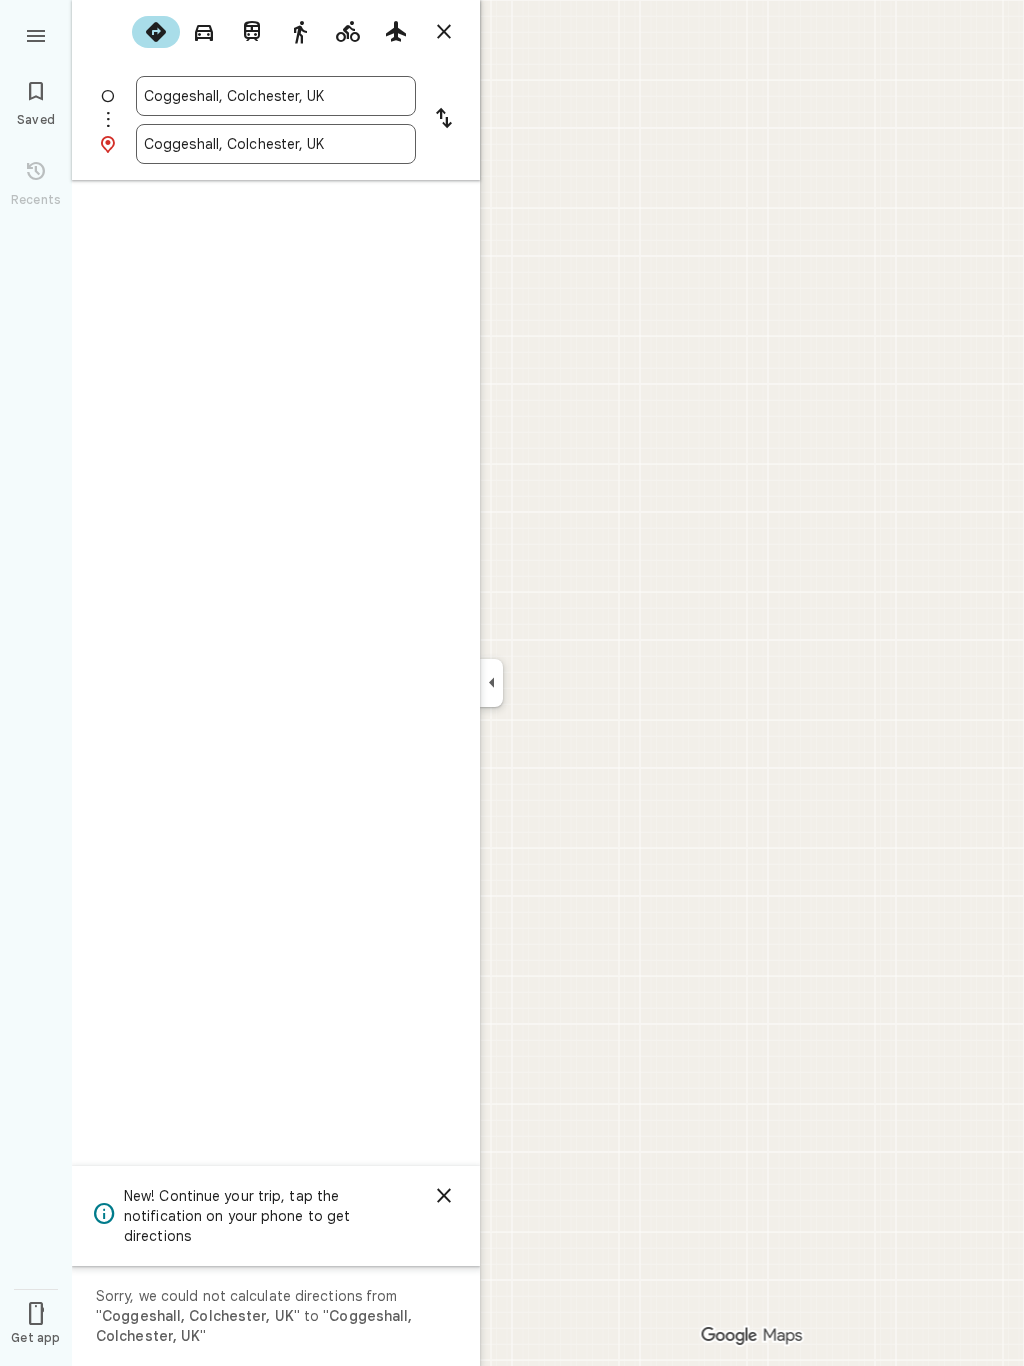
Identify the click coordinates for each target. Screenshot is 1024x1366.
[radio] (156, 32)
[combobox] (276, 96)
